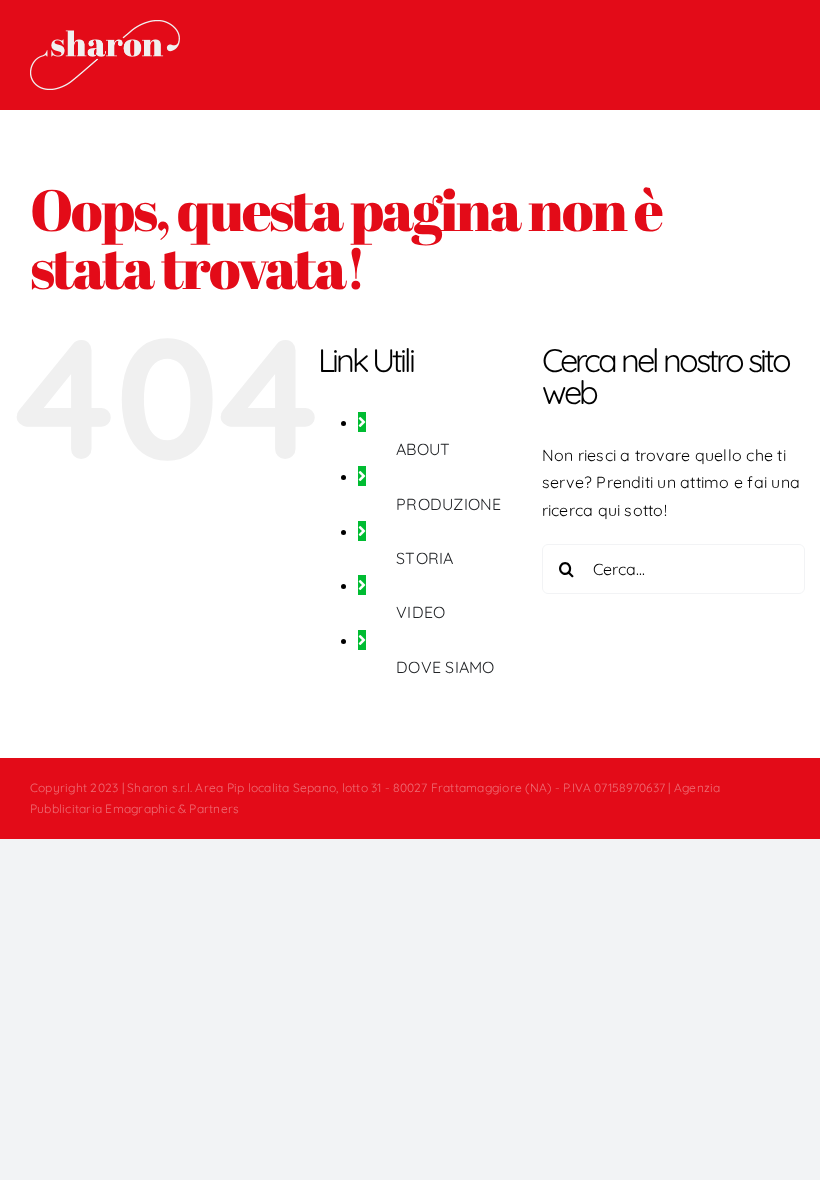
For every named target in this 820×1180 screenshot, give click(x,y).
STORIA (424, 558)
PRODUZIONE (448, 504)
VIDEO (420, 612)
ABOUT (423, 449)
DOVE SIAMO (445, 667)
